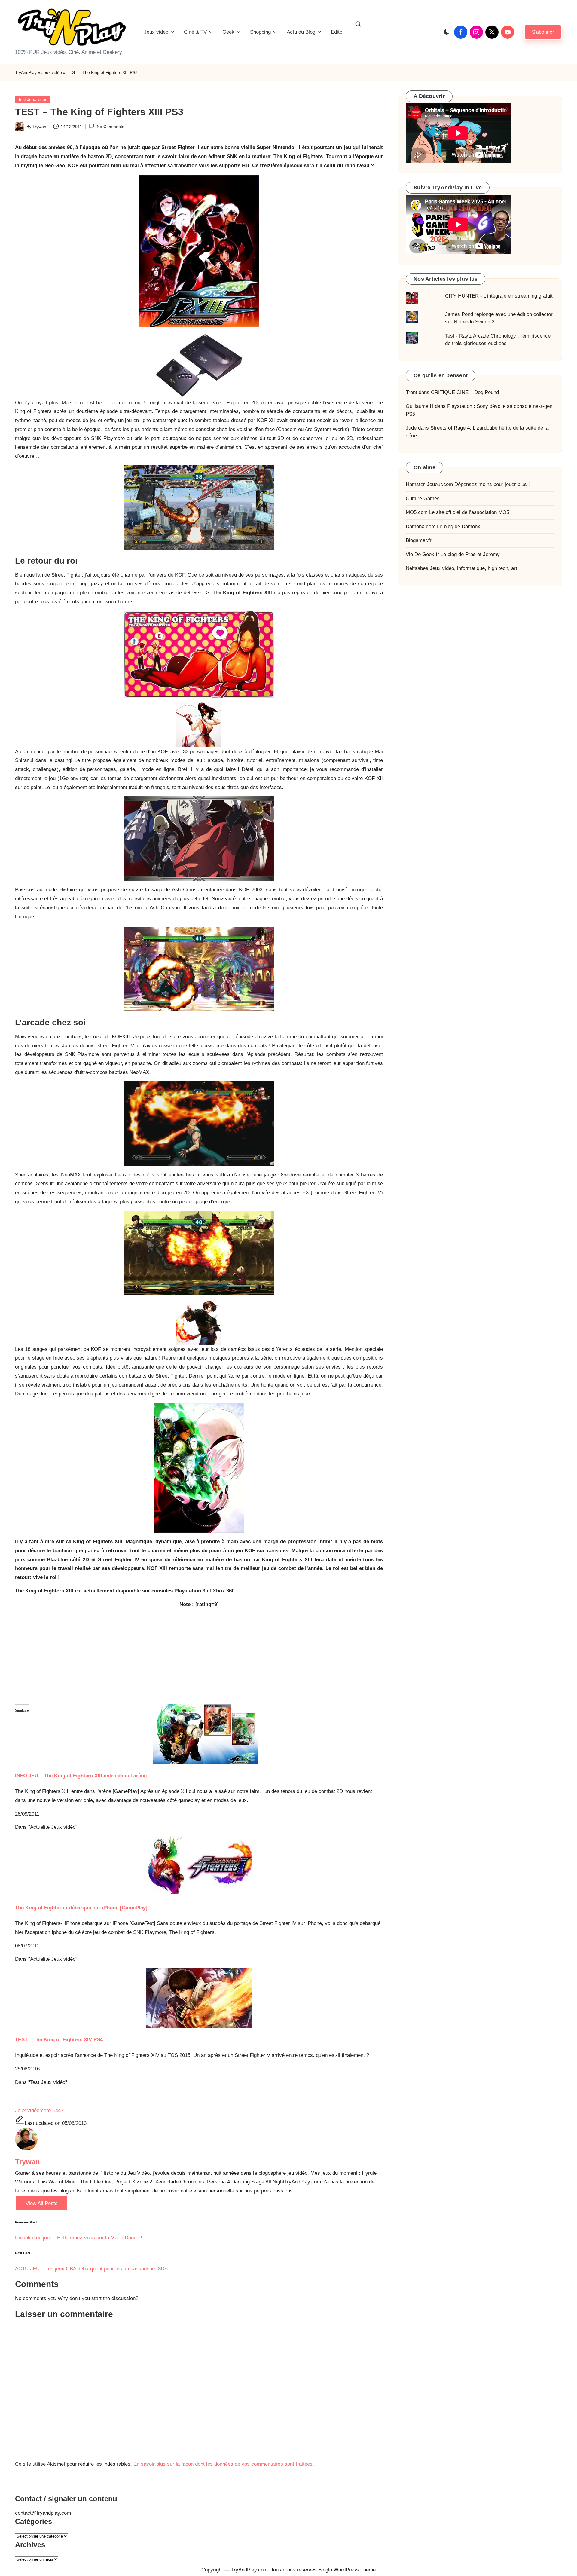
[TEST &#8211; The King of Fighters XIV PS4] (199, 1998)
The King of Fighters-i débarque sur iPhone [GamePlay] (81, 1908)
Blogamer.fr (419, 540)
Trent (411, 392)
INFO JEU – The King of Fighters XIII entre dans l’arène (81, 1776)
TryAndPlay (26, 72)
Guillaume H (420, 406)
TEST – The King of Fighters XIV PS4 (59, 2040)
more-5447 (51, 2111)
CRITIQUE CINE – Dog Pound (465, 392)
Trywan (27, 2162)
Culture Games (423, 499)
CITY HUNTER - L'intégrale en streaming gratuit (499, 296)
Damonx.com (421, 526)
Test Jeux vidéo (33, 99)
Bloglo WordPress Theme (347, 2570)
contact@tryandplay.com (43, 2513)
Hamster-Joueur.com (429, 484)
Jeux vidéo (52, 72)
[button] (543, 32)
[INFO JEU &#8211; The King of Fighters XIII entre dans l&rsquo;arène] (199, 1734)
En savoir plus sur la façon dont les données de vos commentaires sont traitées (223, 2464)
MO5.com (417, 512)
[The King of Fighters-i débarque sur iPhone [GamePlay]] (199, 1866)
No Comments (110, 127)
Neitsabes (417, 568)
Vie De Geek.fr (422, 554)
